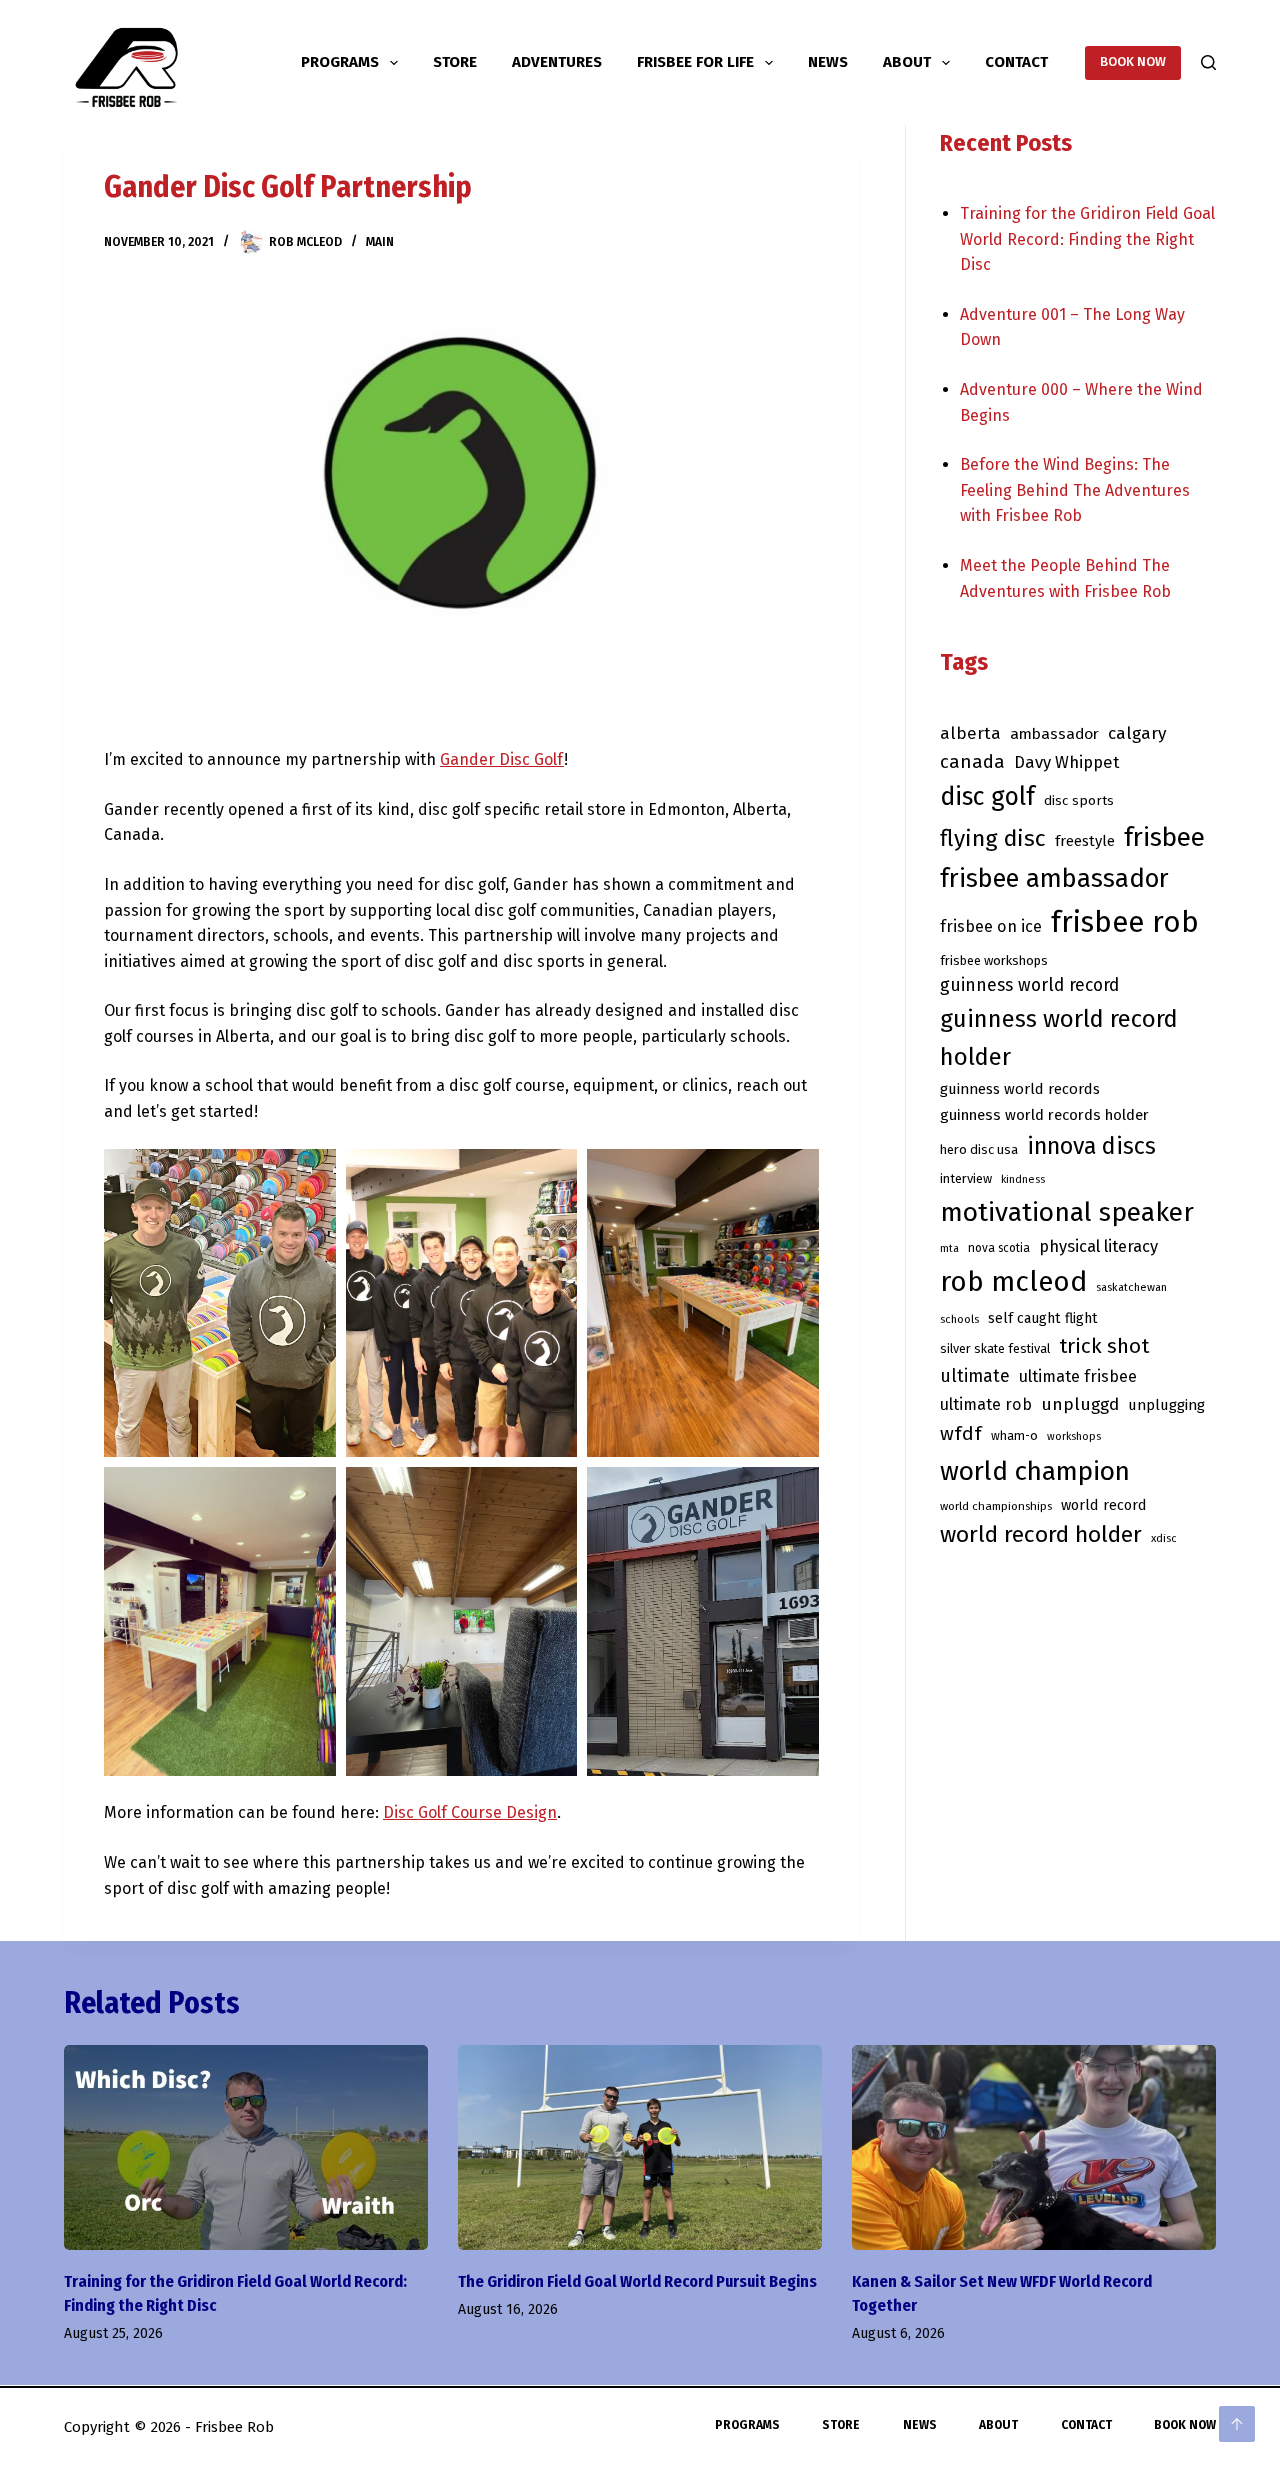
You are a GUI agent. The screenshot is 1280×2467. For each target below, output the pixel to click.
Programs (340, 62)
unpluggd (1080, 1404)
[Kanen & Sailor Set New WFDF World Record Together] (1034, 2147)
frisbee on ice (991, 926)
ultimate (975, 1376)
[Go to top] (1237, 2424)
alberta (970, 733)
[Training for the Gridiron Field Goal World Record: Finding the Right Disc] (246, 2147)
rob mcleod (1013, 1281)
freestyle (1085, 841)
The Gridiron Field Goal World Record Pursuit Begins (637, 2281)
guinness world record (1029, 985)
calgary (1137, 733)
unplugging (1166, 1405)
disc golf (987, 797)
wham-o (1014, 1436)
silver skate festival (995, 1348)
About (907, 62)
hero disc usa (979, 1149)
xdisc (1164, 1538)
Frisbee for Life (695, 62)
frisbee (1164, 837)
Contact (1016, 62)
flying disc (993, 838)
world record (1104, 1505)
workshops (1074, 1436)
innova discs (1091, 1146)
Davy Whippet (1066, 762)
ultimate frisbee (1078, 1376)
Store (455, 62)
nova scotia (999, 1248)
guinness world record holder (1059, 1038)
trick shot (1104, 1346)
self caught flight (1043, 1318)
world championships (996, 1506)
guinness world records (1020, 1089)
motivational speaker (1067, 1212)
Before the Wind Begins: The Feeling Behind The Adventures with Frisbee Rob (1075, 490)
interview (966, 1178)
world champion (1035, 1471)
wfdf (961, 1433)
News (828, 62)
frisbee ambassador (1054, 878)
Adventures (557, 62)
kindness (1023, 1179)
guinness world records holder (1044, 1115)
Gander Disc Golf (502, 759)
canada (972, 762)
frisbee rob (1125, 922)
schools (959, 1319)
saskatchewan (1131, 1287)
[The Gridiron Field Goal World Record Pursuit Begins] (640, 2147)
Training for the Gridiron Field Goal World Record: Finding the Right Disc (1087, 239)
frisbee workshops (994, 960)
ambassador (1054, 733)
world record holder (1041, 1534)
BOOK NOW (1133, 61)
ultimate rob (986, 1404)
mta (949, 1248)
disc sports (1079, 800)
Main (380, 242)
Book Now (1185, 2425)
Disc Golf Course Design (470, 1812)
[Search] (1208, 62)
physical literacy (1098, 1246)
